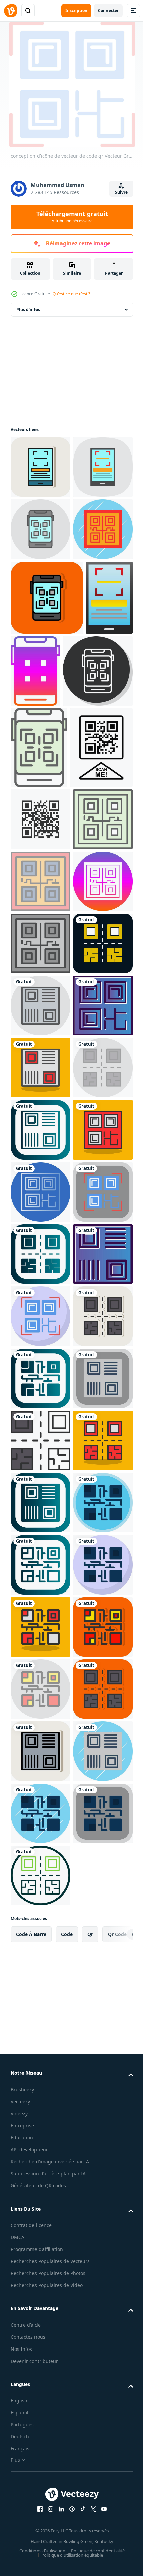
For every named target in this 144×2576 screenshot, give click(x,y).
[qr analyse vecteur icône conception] (41, 467)
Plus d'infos (28, 310)
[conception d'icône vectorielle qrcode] (41, 1472)
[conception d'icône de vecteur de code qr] (41, 591)
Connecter (108, 11)
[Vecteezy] (11, 11)
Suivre (121, 192)
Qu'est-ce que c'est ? (71, 294)
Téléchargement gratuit (72, 217)
